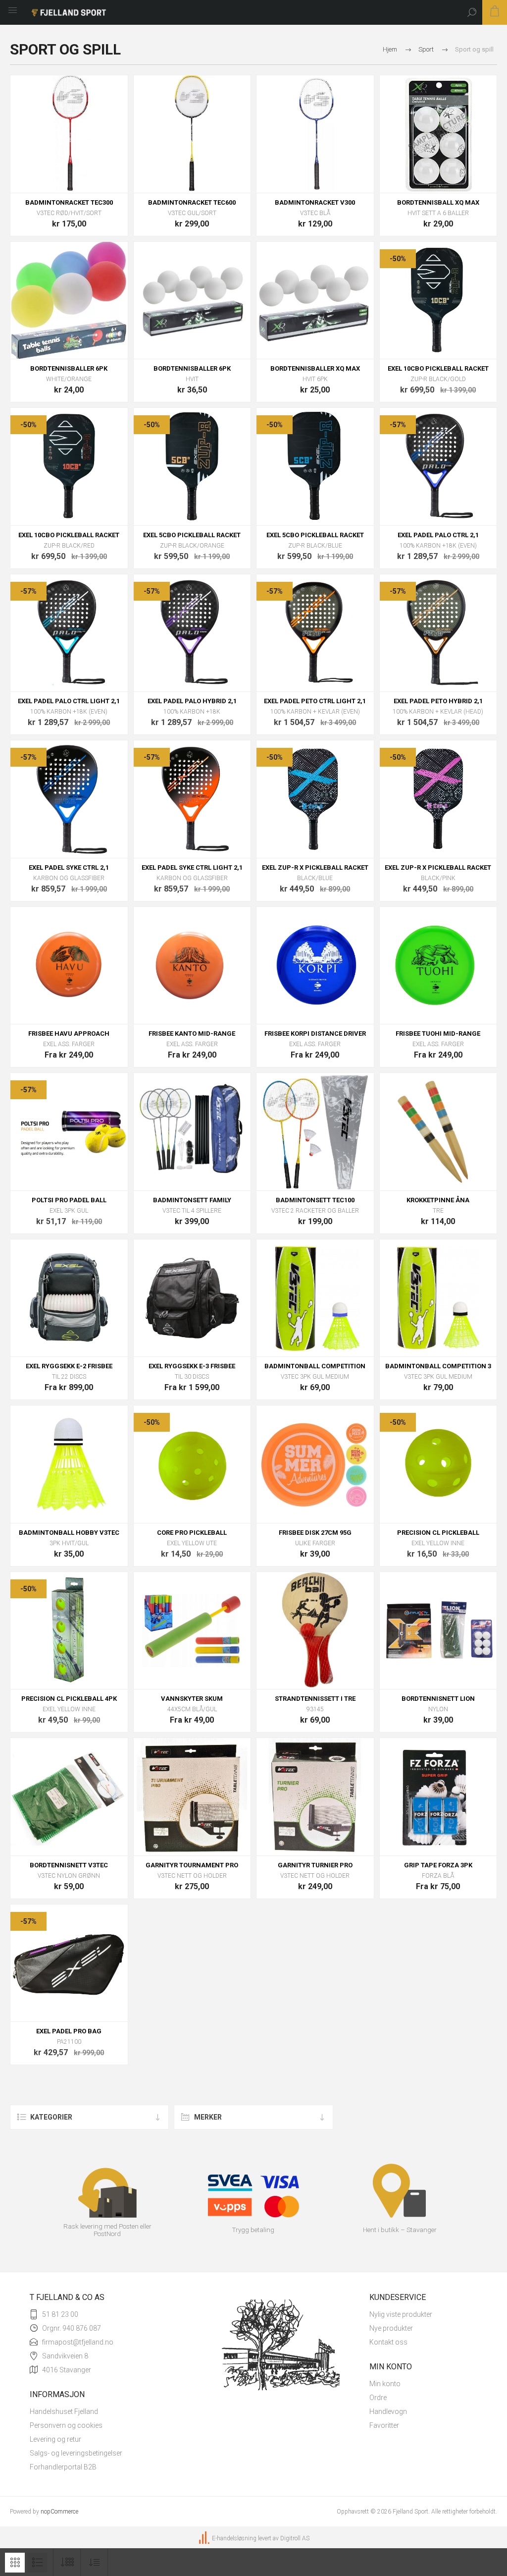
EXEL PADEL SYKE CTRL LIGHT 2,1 (192, 868)
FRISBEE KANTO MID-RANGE (192, 1034)
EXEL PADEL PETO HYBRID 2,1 (438, 701)
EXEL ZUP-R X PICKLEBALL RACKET (315, 868)
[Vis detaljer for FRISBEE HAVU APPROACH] (69, 966)
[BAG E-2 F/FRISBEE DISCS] (69, 1298)
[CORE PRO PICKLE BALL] (192, 1464)
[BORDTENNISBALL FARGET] (69, 301)
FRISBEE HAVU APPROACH (69, 1034)
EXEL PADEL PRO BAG (69, 2031)
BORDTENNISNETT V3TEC (69, 1865)
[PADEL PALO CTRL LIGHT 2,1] (69, 633)
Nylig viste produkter (401, 2314)
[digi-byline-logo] (205, 2538)
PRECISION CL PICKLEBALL (438, 1533)
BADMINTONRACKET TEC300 (69, 202)
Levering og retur (55, 2439)
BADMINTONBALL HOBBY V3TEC (69, 1533)
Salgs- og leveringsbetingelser (76, 2453)
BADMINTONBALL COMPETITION (315, 1366)
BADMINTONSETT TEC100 (315, 1200)
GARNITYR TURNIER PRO (315, 1865)
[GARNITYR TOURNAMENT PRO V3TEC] (192, 1797)
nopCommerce (59, 2512)
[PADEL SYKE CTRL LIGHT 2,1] (192, 799)
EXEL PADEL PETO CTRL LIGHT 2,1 (315, 701)
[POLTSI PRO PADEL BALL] (69, 1132)
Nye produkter (391, 2328)
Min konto (385, 2384)
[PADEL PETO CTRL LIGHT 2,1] (315, 633)
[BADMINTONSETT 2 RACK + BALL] (315, 1132)
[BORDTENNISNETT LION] (438, 1631)
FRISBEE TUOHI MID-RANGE (438, 1034)
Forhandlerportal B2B (63, 2467)
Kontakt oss (388, 2342)
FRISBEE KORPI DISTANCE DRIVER (315, 1034)
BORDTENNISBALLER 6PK (69, 368)
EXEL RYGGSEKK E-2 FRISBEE (69, 1366)
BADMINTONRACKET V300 (315, 202)
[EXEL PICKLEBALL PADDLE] (438, 301)
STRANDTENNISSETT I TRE (315, 1699)
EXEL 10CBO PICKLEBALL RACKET (438, 368)
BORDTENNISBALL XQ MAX (438, 202)
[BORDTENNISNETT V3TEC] (69, 1797)
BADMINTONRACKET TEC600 (192, 202)
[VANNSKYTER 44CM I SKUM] (192, 1631)
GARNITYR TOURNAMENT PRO (192, 1865)
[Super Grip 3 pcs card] (438, 1797)
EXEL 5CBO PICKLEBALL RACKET (192, 535)
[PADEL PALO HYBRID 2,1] (192, 633)
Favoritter (384, 2425)
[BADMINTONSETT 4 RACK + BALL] (192, 1132)
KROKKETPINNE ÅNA (438, 1200)
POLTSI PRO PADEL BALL (69, 1200)
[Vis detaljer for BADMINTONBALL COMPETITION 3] (438, 1298)
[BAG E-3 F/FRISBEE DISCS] (192, 1298)
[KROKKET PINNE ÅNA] (438, 1132)
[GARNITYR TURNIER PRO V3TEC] (315, 1797)
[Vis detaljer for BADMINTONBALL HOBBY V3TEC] (69, 1464)
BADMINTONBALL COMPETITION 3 (438, 1366)
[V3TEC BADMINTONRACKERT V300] (315, 134)
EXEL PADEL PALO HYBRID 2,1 (192, 701)
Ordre (378, 2398)
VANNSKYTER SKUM (192, 1699)
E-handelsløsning (234, 2538)
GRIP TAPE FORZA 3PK (438, 1865)
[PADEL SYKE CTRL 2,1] (69, 799)
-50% (398, 259)
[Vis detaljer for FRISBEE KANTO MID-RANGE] (192, 966)
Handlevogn (388, 2411)
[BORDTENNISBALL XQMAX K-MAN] (438, 134)
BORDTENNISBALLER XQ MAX (315, 368)
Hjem (390, 49)
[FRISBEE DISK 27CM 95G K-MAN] (315, 1464)
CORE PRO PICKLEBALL (192, 1533)
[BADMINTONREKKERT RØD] (69, 134)
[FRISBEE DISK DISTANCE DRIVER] (315, 966)
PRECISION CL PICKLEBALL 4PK (69, 1699)
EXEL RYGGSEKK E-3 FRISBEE (192, 1366)
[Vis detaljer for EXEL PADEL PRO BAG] (69, 1963)
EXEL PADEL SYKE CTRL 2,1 (69, 868)
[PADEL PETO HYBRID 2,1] (438, 633)
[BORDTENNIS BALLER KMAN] (192, 301)
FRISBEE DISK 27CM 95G (315, 1533)
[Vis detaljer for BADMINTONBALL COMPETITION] (315, 1298)
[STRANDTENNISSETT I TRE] (315, 1631)
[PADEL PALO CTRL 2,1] (438, 467)
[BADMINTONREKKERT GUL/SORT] (192, 134)
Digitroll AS (295, 2538)
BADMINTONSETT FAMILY (192, 1200)
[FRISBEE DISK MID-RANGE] (438, 966)
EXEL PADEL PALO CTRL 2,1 (438, 535)
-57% (398, 425)
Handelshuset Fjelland (64, 2411)
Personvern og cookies (66, 2425)
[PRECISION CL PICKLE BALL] (438, 1464)
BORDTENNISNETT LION (438, 1699)
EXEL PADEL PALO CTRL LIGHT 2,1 (69, 701)
